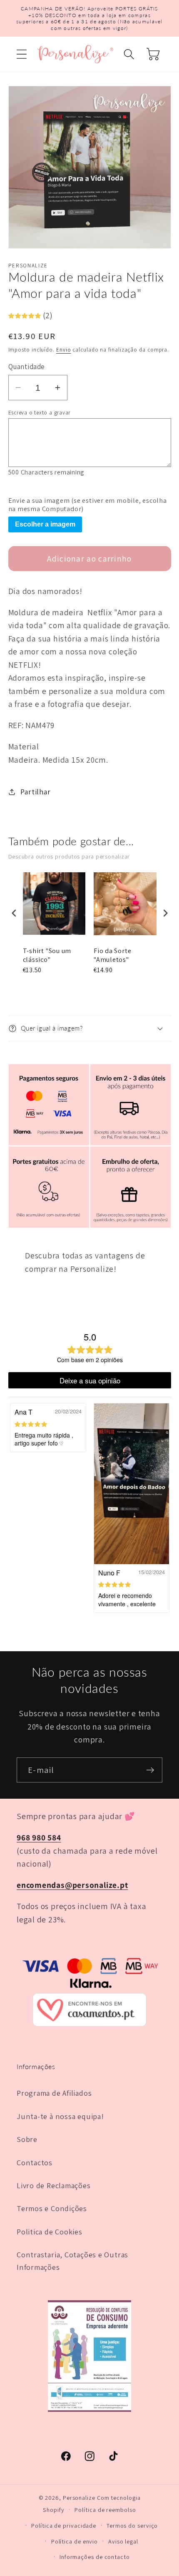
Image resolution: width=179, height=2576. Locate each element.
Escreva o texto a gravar (40, 413)
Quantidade (27, 367)
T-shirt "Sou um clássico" (47, 955)
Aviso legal (123, 2541)
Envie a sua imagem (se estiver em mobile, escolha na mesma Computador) (88, 505)
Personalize (79, 2497)
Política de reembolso (105, 2510)
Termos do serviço (132, 2525)
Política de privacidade (64, 2525)
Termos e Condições (52, 2208)
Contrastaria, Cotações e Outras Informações (72, 2260)
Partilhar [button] (35, 791)
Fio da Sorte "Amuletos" (112, 955)
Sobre (27, 2139)
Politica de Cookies (50, 2232)
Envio (64, 350)
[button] (21, 54)
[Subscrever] (150, 1770)
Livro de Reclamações (54, 2185)
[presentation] (14, 913)
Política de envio (75, 2541)
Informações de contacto (95, 2557)
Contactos (35, 2162)
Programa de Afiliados (54, 2093)
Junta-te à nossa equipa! (60, 2116)
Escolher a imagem (45, 524)
